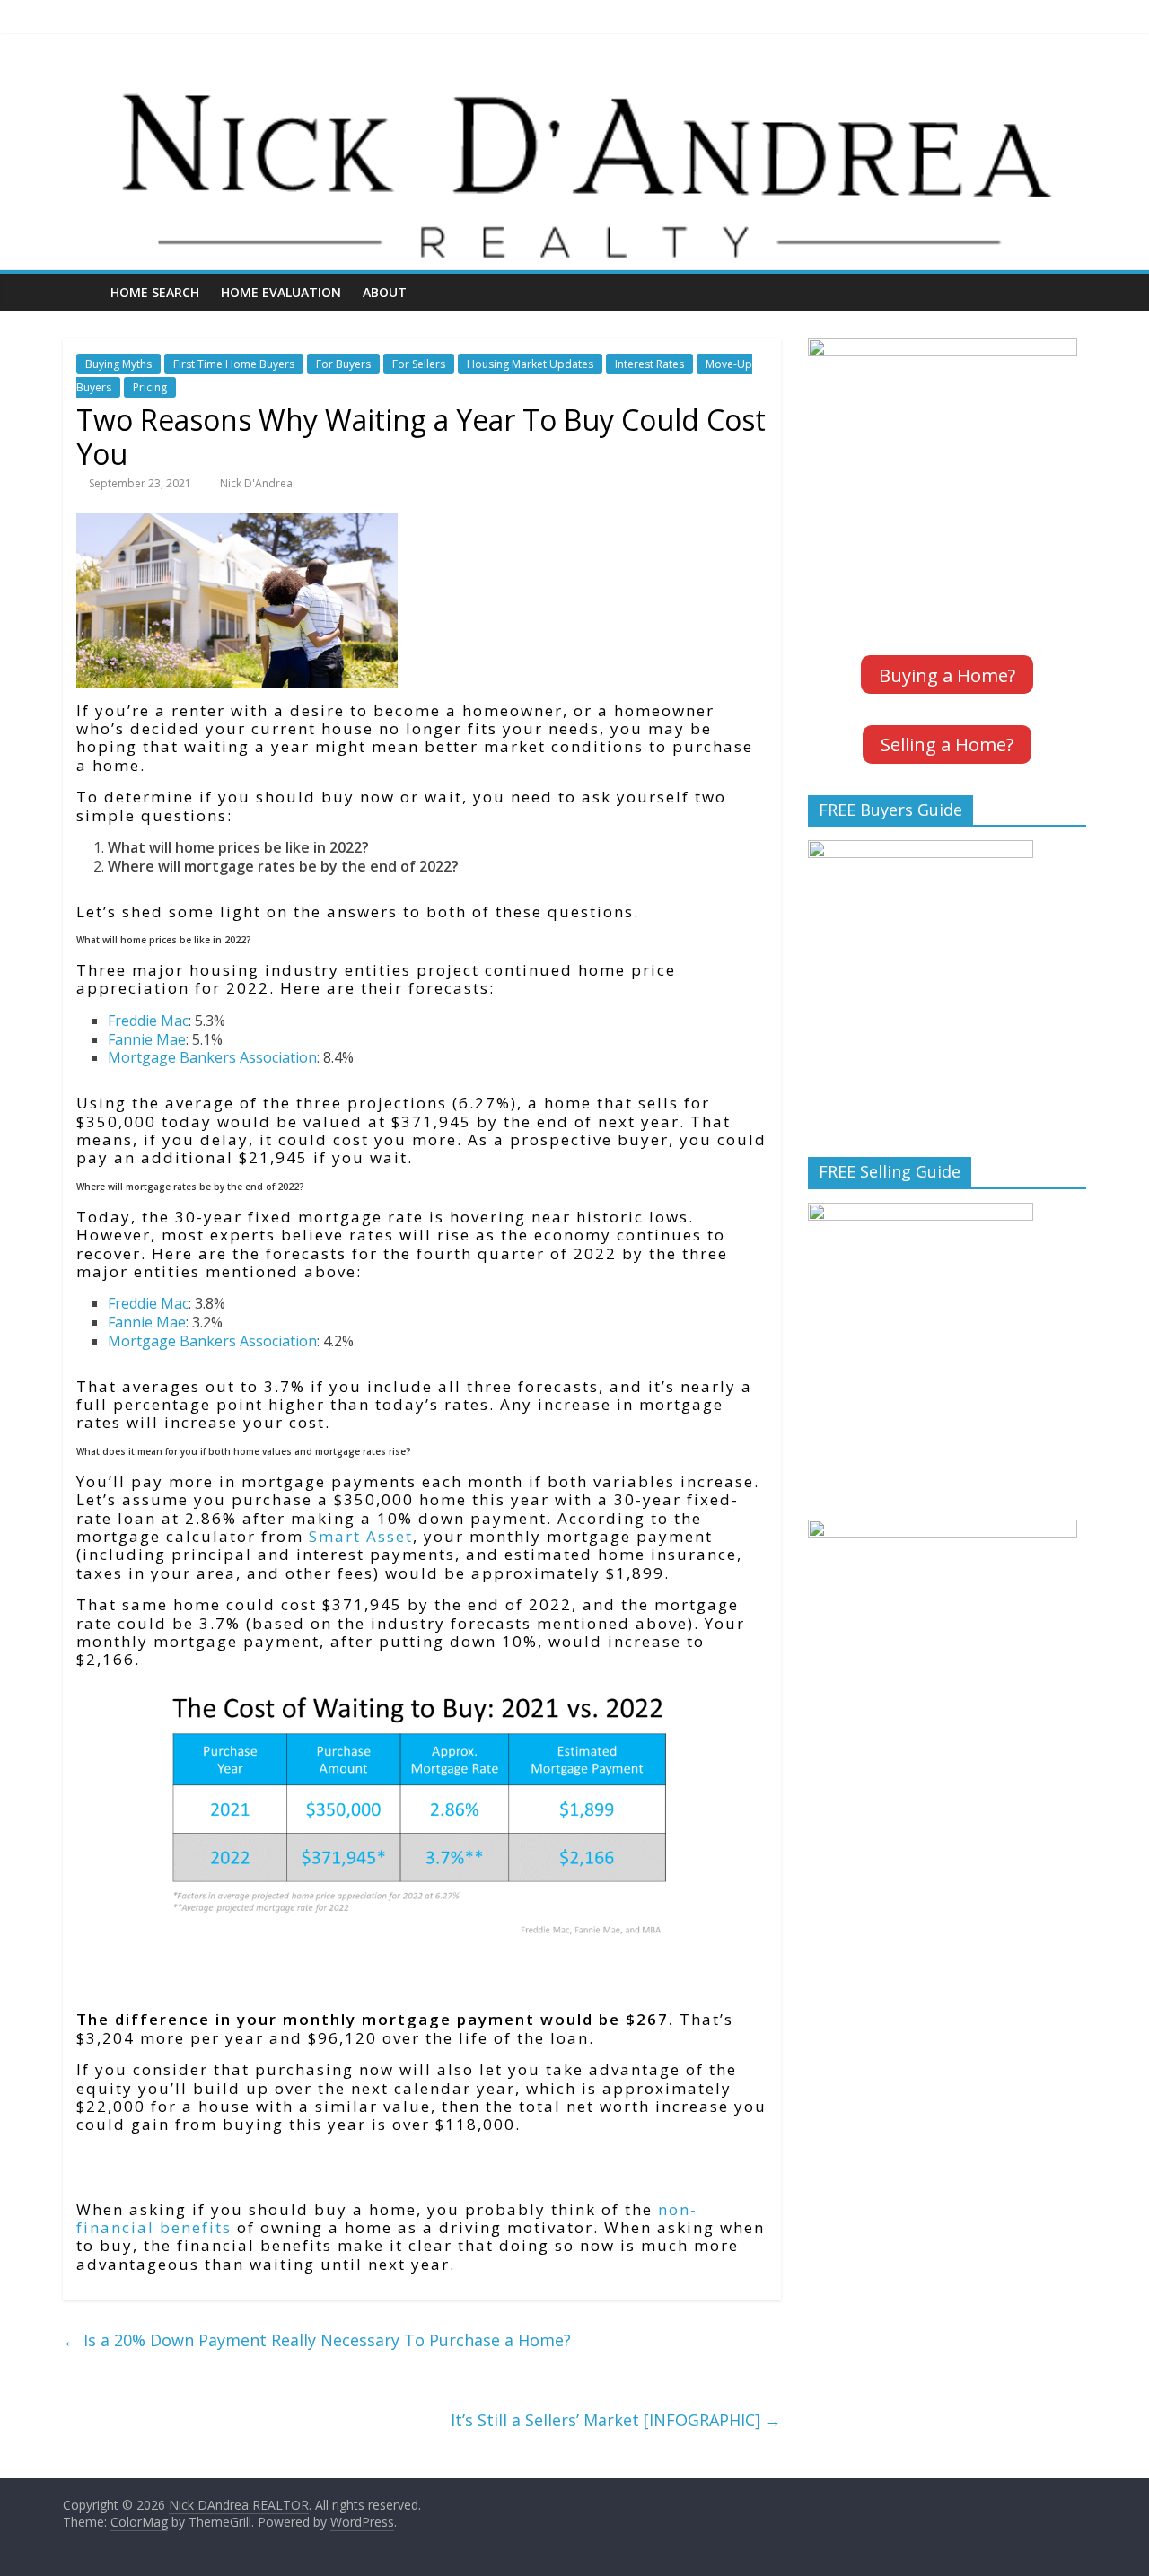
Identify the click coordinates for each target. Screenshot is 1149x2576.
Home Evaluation (281, 292)
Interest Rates (649, 364)
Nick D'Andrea (256, 483)
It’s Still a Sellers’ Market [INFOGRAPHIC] (616, 2420)
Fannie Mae (147, 1039)
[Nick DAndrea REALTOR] (574, 84)
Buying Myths (118, 364)
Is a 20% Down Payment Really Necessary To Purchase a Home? (317, 2340)
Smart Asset (361, 1536)
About (385, 292)
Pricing (150, 387)
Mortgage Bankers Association (212, 1057)
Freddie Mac (148, 1021)
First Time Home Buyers (234, 364)
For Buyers (343, 364)
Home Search (155, 292)
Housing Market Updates (530, 364)
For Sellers (419, 364)
